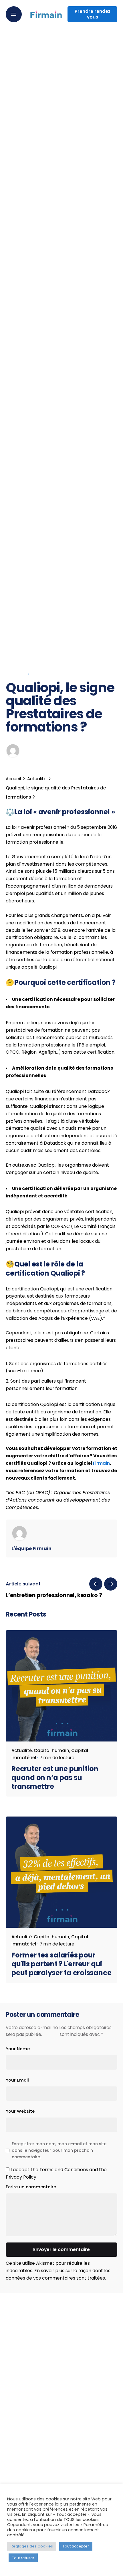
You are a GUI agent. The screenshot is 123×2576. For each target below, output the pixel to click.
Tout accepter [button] (76, 2546)
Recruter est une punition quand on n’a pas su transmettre (55, 1778)
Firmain (101, 1463)
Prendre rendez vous (93, 14)
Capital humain (51, 1750)
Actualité (16, 674)
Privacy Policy (21, 2177)
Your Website (20, 2111)
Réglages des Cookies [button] (32, 2546)
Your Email (17, 2080)
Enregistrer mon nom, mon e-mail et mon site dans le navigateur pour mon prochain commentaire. (59, 2150)
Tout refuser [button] (23, 2558)
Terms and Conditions (64, 2170)
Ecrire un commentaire (31, 2187)
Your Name (18, 2049)
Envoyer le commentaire (61, 2249)
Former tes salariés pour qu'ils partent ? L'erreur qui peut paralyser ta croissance (61, 1964)
